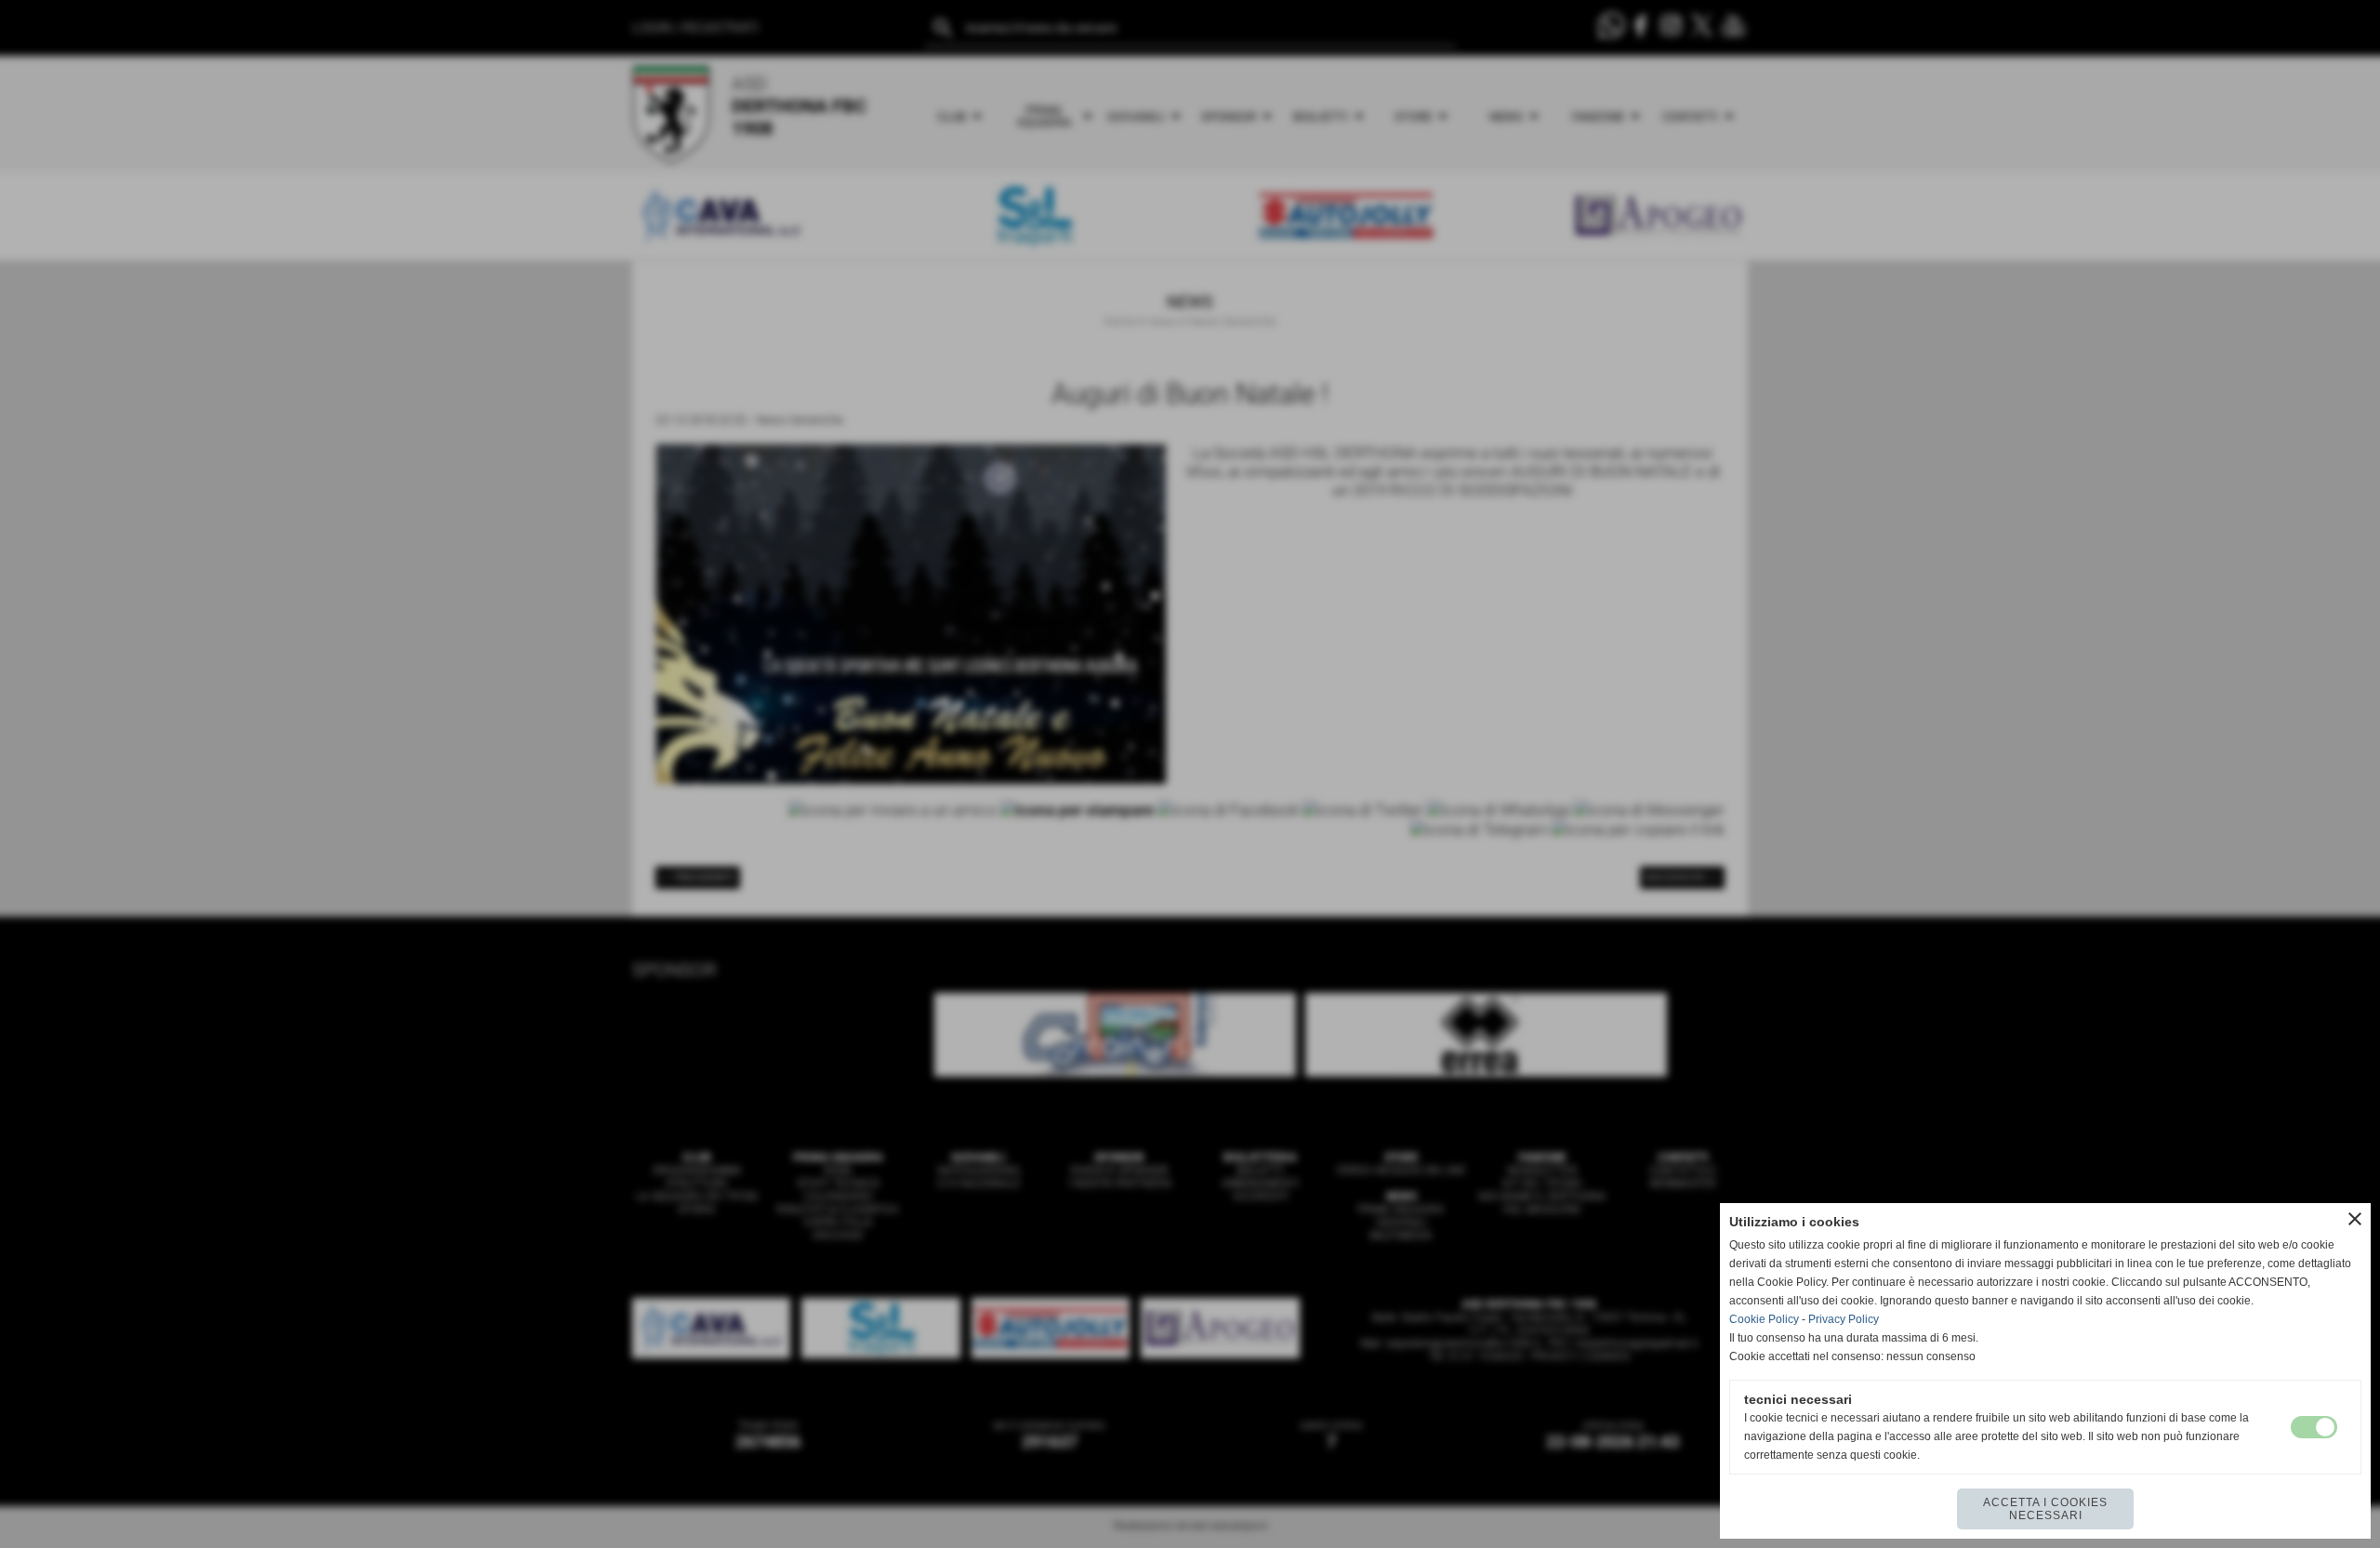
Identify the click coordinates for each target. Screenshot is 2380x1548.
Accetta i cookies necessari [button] (2045, 1509)
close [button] (2355, 1219)
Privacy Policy (1844, 1319)
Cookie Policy (1764, 1319)
